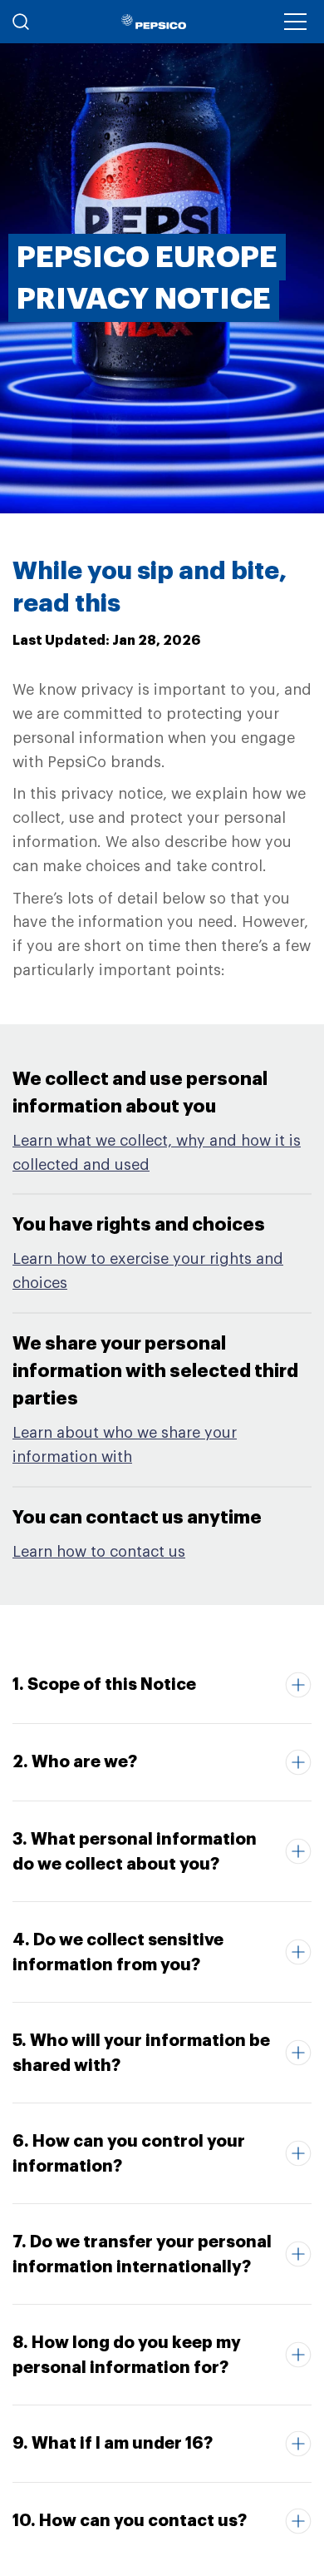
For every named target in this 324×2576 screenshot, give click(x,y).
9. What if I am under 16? (113, 2443)
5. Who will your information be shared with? (141, 2053)
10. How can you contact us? (130, 2520)
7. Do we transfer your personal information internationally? (142, 2254)
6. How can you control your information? (129, 2153)
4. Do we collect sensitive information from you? (118, 1952)
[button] (295, 22)
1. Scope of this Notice (104, 1684)
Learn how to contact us (99, 1552)
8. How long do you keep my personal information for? (127, 2355)
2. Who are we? (75, 1761)
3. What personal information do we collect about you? (135, 1851)
